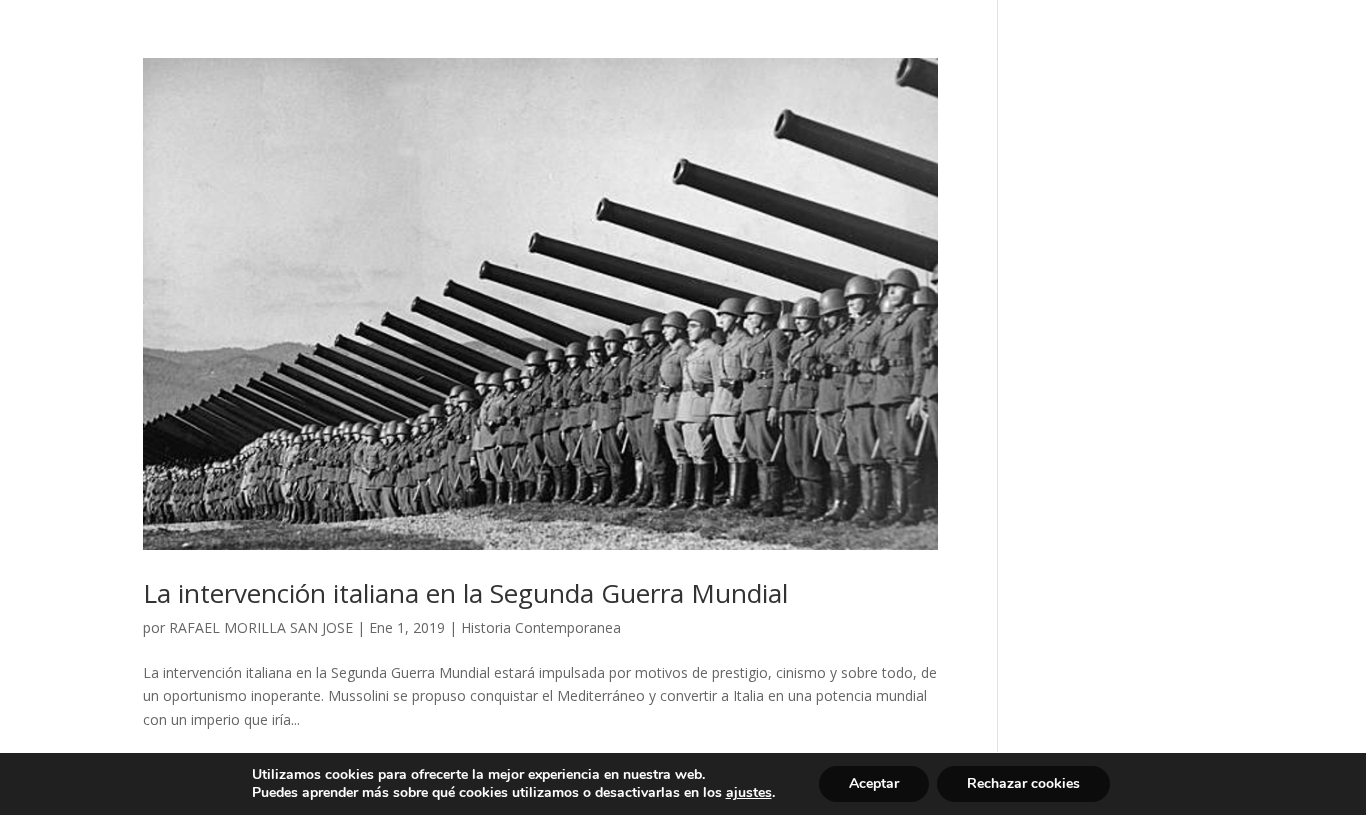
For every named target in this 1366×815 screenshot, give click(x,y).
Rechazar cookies (1023, 783)
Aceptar (874, 783)
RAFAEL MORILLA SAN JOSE (261, 627)
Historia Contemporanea (541, 627)
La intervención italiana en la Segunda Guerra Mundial (465, 593)
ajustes (749, 793)
